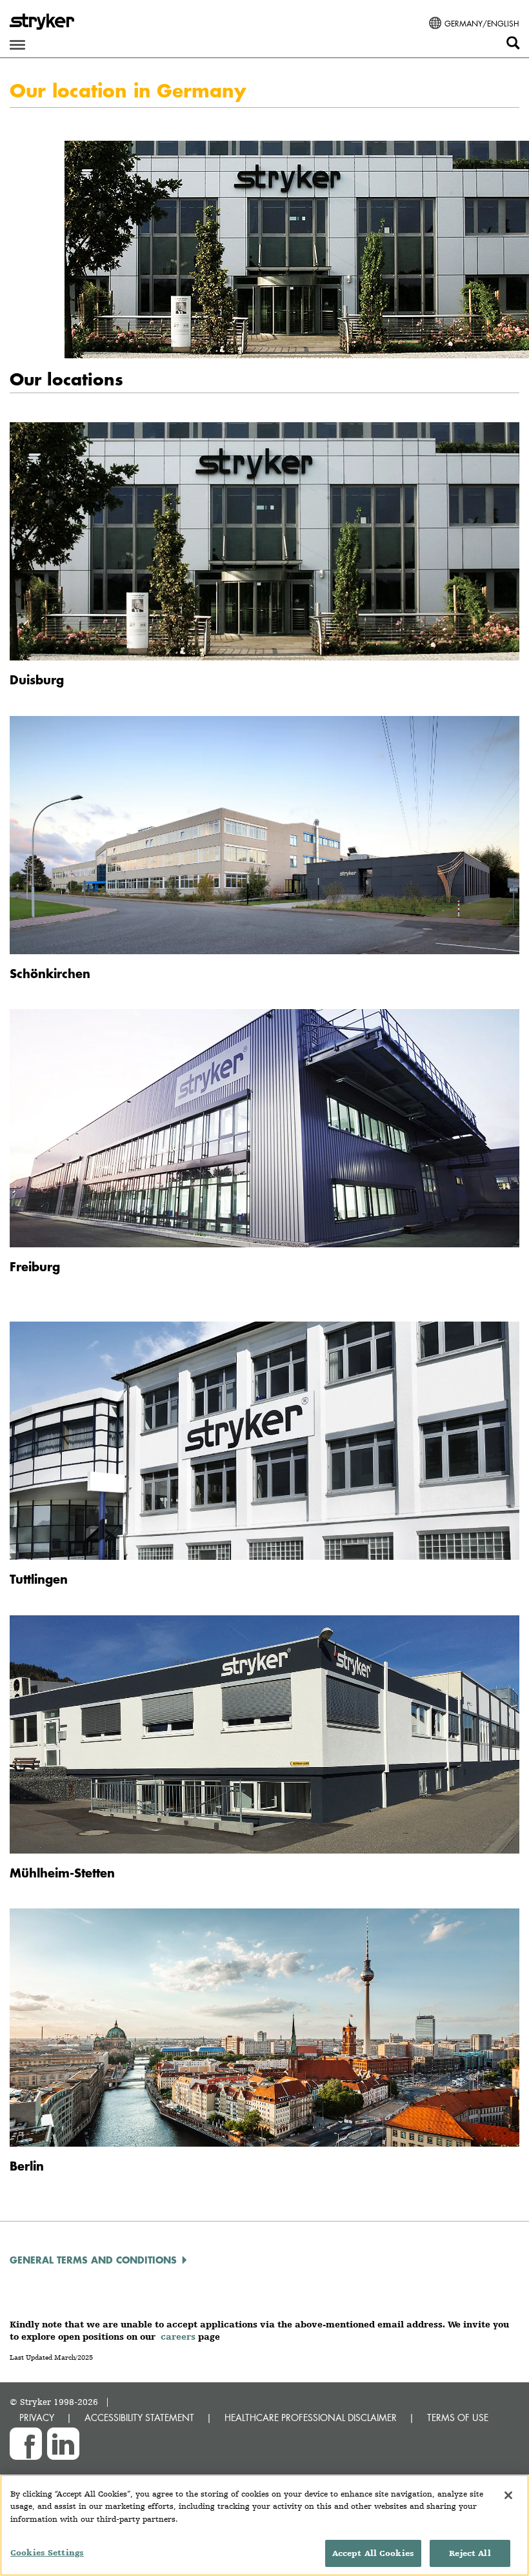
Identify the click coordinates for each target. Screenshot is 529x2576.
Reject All (470, 2553)
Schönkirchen (50, 973)
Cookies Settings (47, 2552)
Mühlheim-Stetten (62, 1873)
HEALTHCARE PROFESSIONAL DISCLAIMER (311, 2418)
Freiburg (35, 1266)
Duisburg (37, 680)
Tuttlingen (39, 1579)
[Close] (508, 2495)
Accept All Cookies (373, 2553)
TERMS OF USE (458, 2418)
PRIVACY (37, 2418)
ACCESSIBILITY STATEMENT (139, 2418)
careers (178, 2336)
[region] (264, 2525)
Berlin (27, 2166)
